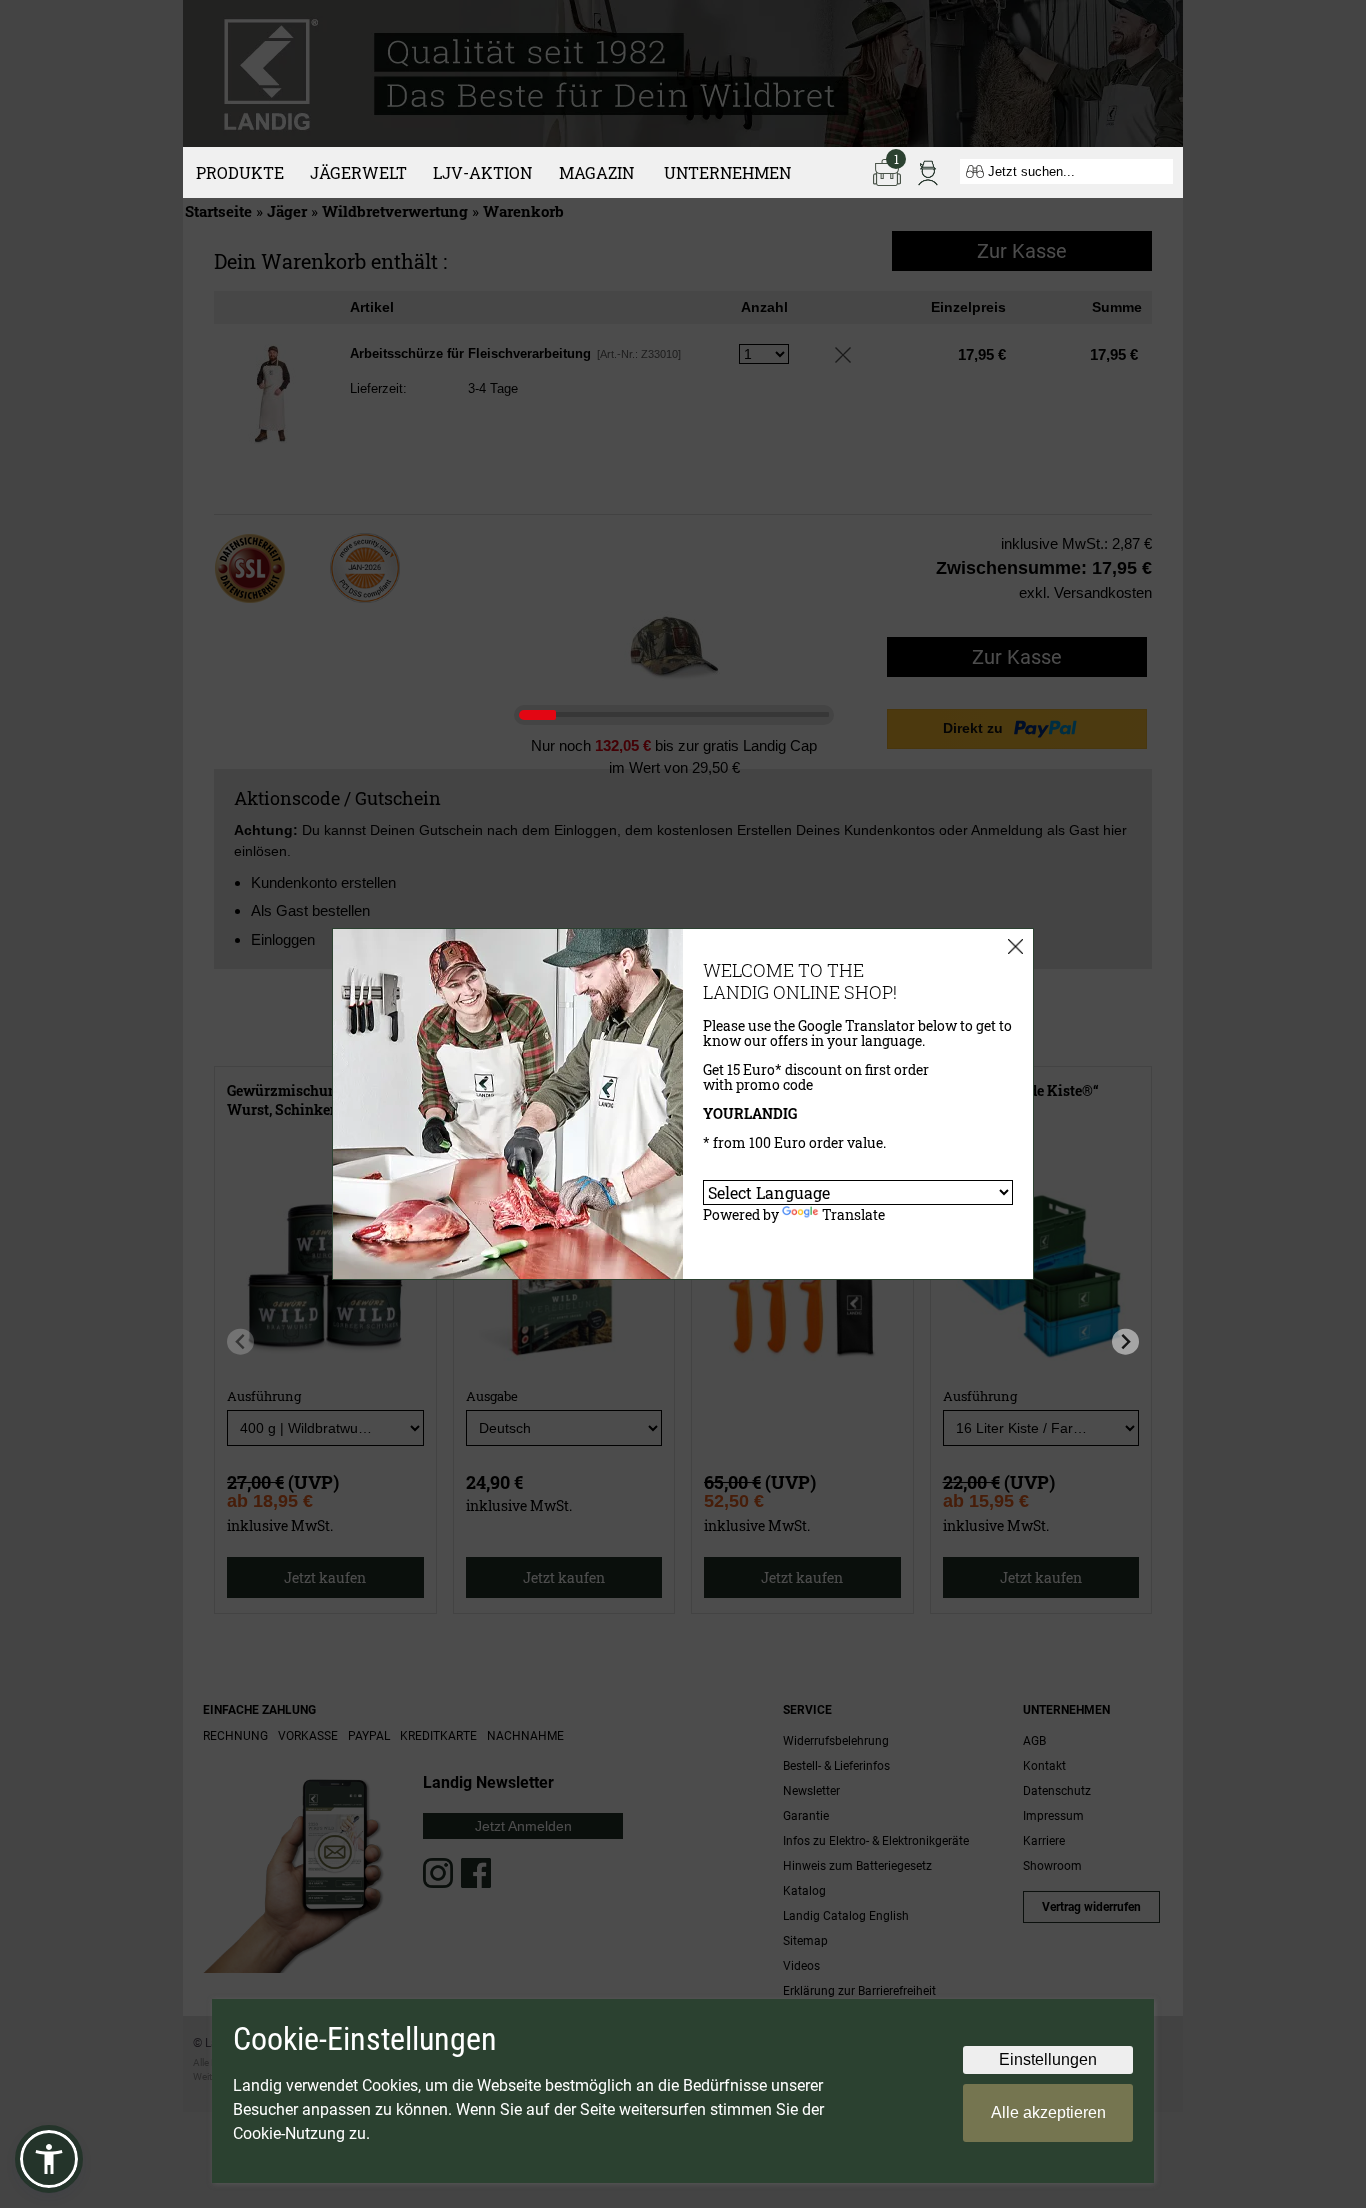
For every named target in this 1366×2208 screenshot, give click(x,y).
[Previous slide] (240, 1341)
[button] (49, 2159)
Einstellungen (1048, 2059)
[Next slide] (1125, 1341)
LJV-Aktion (482, 172)
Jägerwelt (358, 172)
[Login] (928, 171)
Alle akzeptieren (1048, 2112)
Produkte (240, 172)
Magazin (596, 172)
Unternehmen (727, 172)
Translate (853, 1214)
